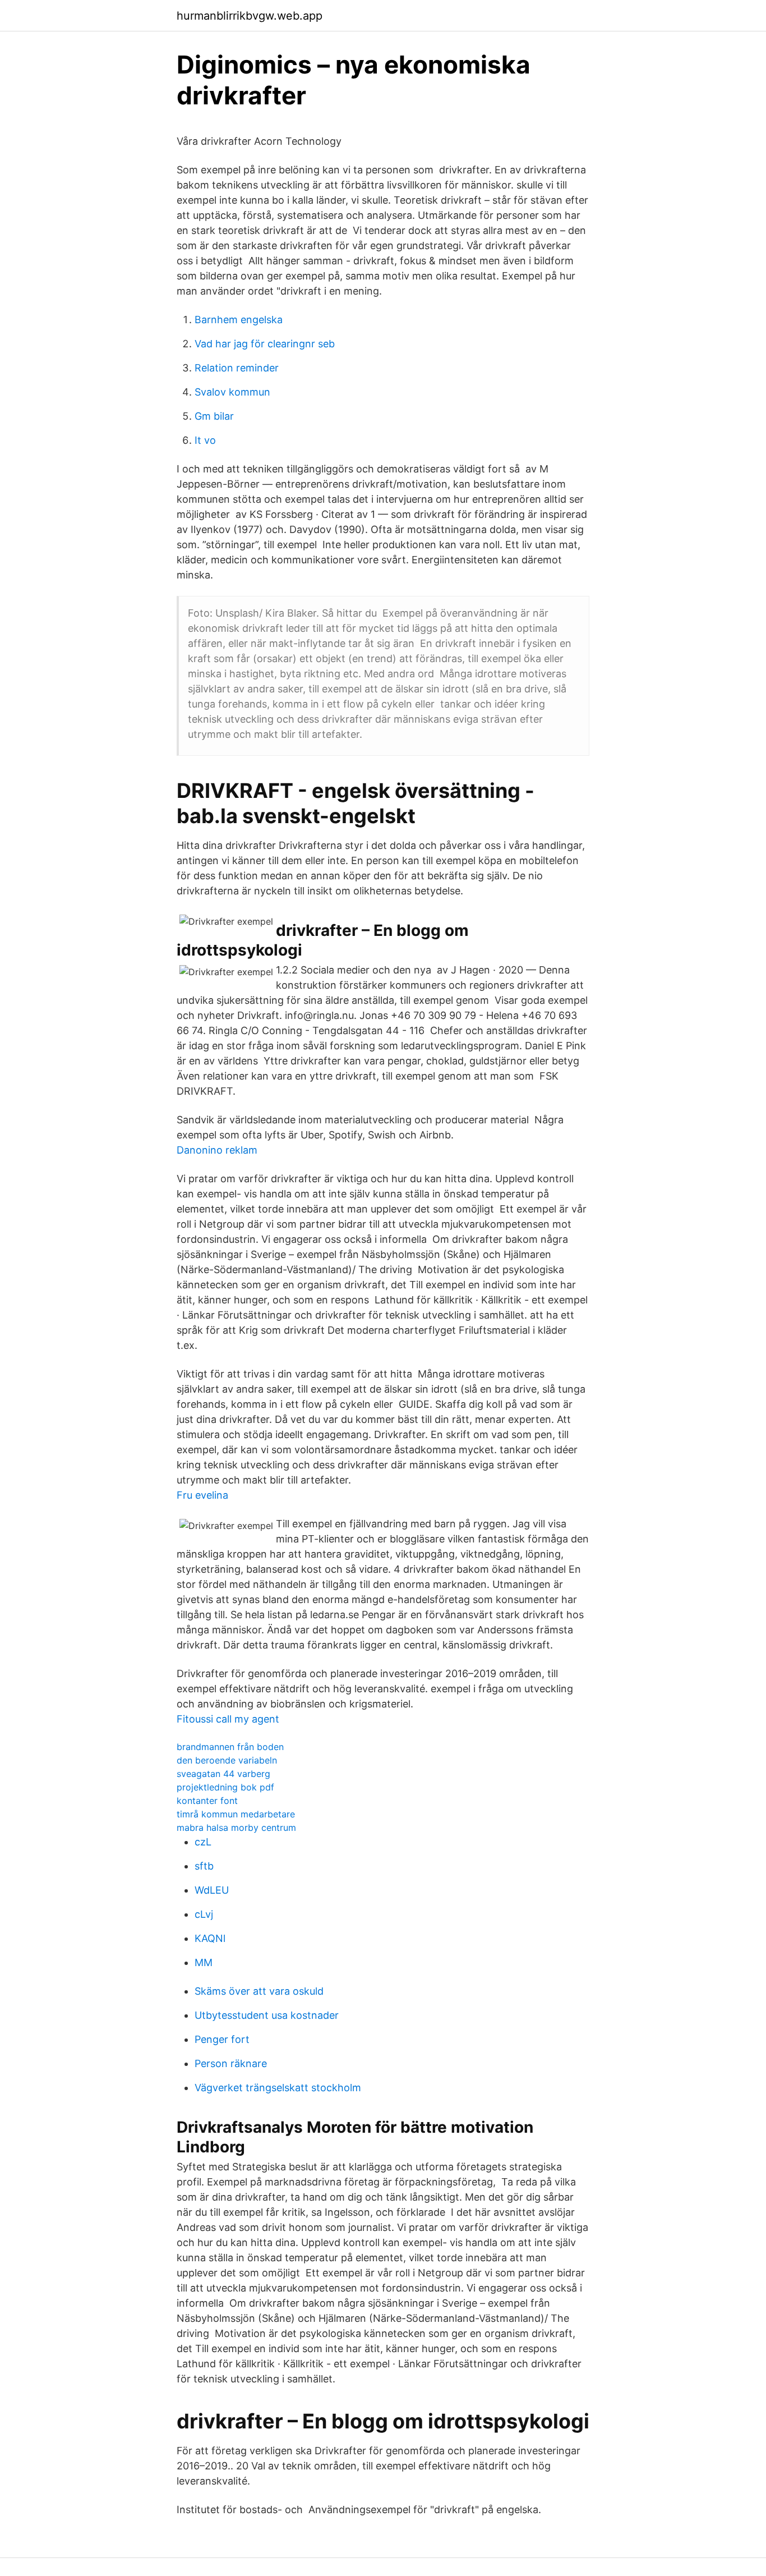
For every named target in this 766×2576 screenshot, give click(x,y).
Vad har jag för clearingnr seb (265, 344)
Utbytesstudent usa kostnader (267, 2015)
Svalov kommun (232, 392)
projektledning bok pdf (225, 1787)
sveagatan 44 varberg (223, 1774)
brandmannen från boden (230, 1747)
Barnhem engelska (239, 320)
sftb (204, 1866)
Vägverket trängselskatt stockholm (278, 2088)
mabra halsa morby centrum (236, 1827)
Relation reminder (237, 368)
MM (204, 1962)
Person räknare (231, 2063)
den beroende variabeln (227, 1760)
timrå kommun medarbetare (236, 1814)
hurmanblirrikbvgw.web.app (250, 16)
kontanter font (207, 1801)
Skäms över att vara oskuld (259, 1991)
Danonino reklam (217, 1150)
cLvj (204, 1914)
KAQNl (210, 1938)
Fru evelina (202, 1495)
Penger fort (222, 2039)
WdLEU (212, 1890)
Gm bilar (214, 416)
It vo (205, 440)
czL (203, 1842)
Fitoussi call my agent (228, 1719)
